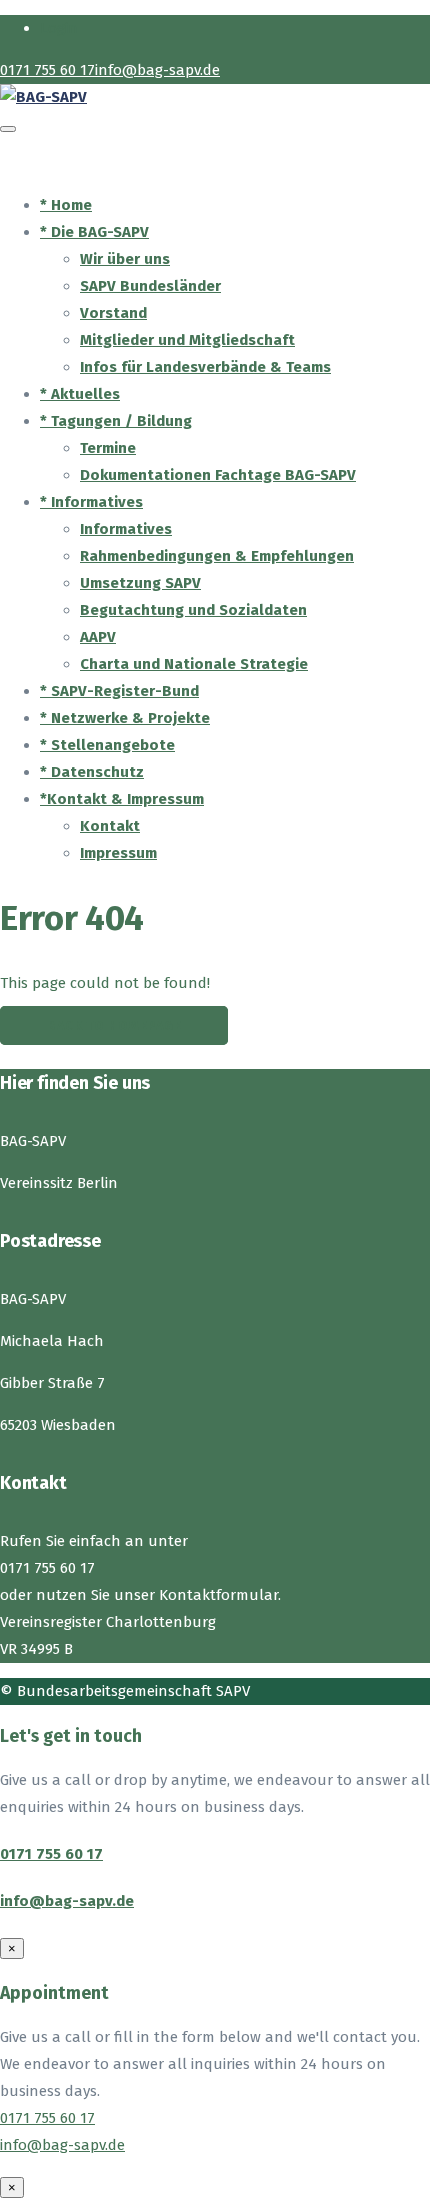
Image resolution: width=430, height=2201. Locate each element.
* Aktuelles (80, 394)
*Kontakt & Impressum (122, 799)
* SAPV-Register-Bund (119, 691)
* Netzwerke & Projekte (125, 718)
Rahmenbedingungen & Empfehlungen (217, 556)
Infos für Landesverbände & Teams (205, 367)
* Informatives (91, 502)
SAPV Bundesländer (150, 286)
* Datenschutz (92, 772)
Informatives (126, 529)
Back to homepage (114, 1025)
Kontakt (110, 826)
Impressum (118, 853)
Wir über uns (125, 259)
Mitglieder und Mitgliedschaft (187, 340)
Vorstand (113, 313)
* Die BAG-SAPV (94, 232)
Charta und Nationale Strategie (194, 664)
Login (59, 28)
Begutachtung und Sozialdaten (193, 610)
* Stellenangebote (107, 745)
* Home (66, 205)
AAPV (98, 637)
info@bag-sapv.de (67, 1901)
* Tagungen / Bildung (116, 421)
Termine (108, 448)
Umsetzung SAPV (140, 583)
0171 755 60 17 (51, 1854)
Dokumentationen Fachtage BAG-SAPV (218, 475)
